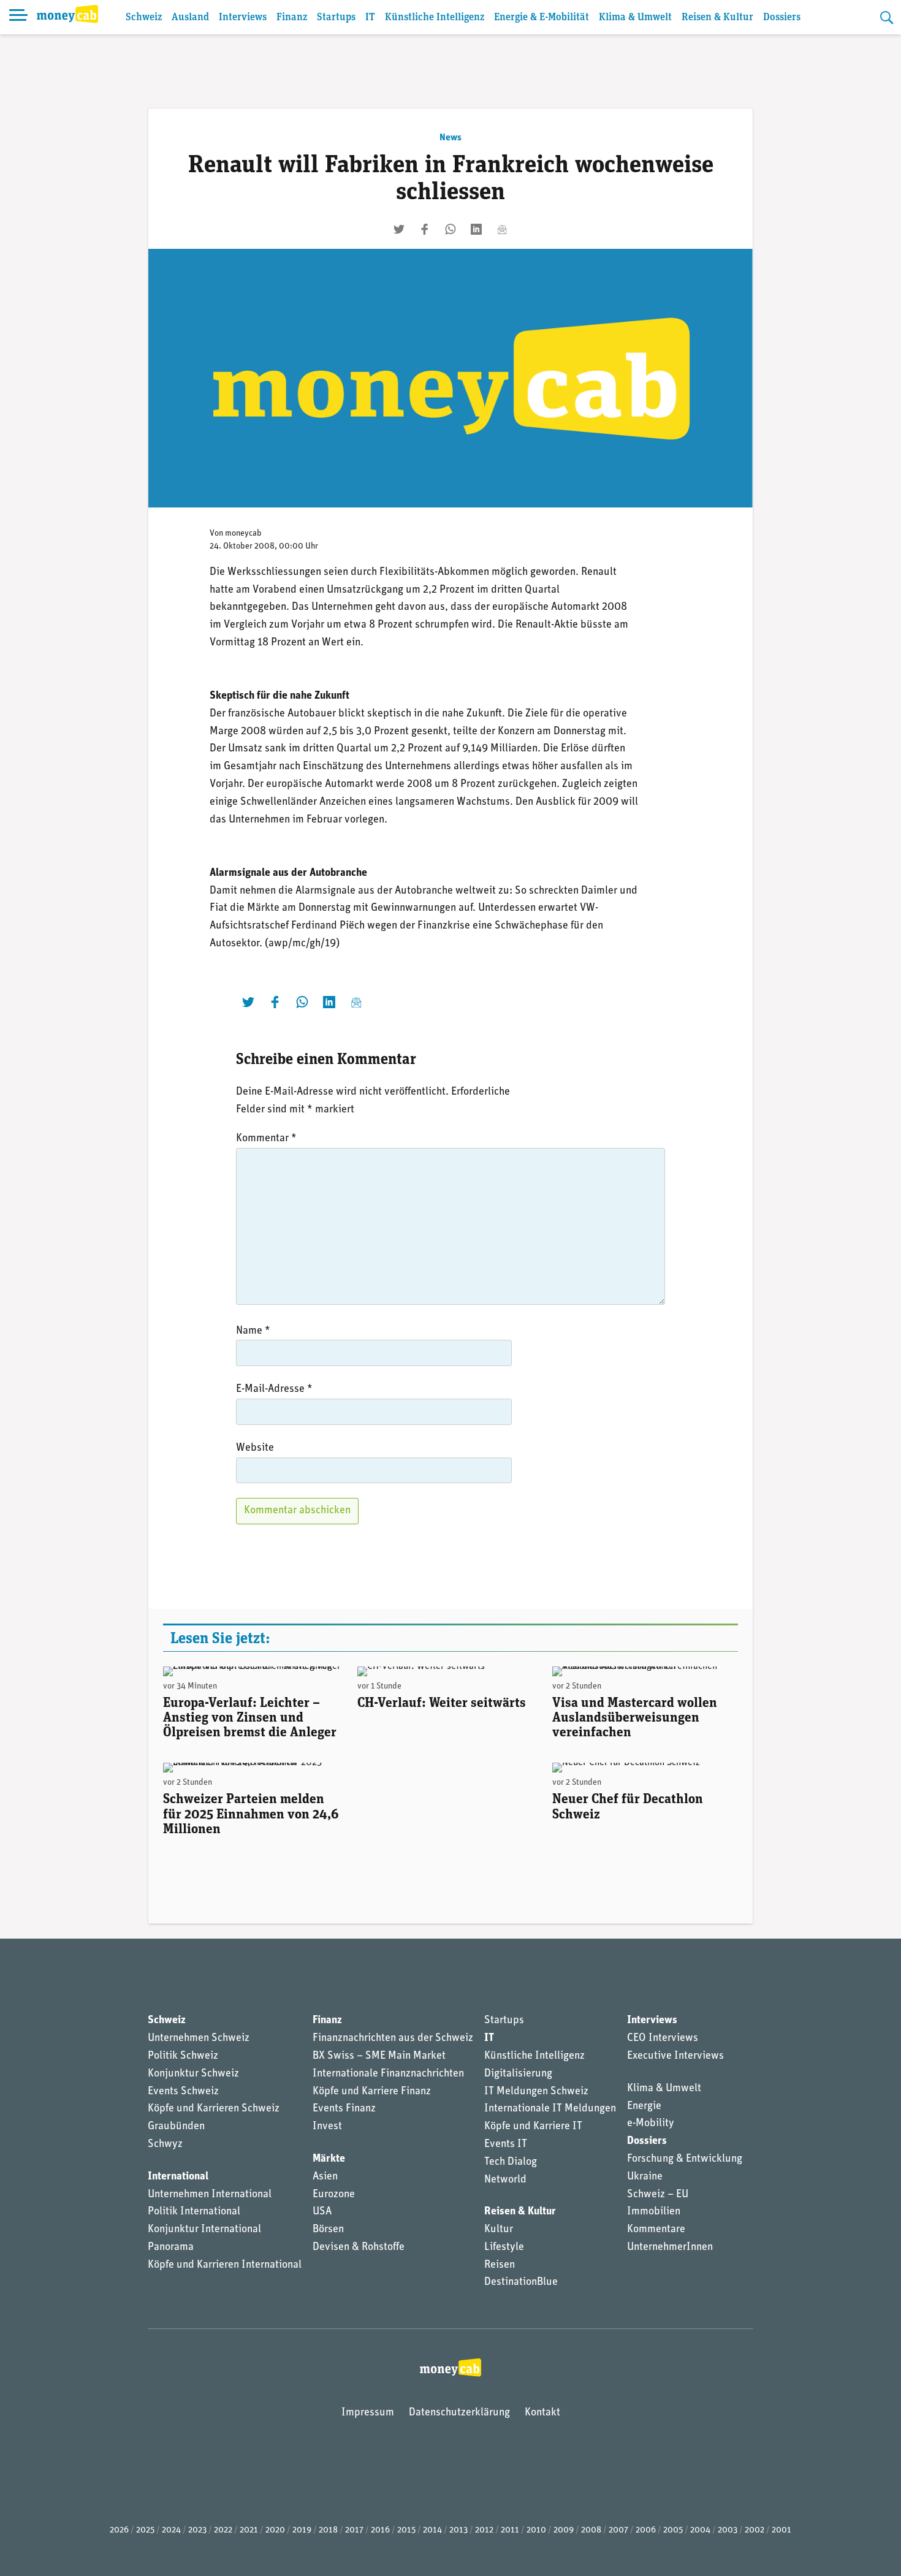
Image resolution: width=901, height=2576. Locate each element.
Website (255, 1448)
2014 (432, 2530)
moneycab (243, 534)
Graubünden (176, 2127)
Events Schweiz (183, 2092)
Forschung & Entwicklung (685, 2159)
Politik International (194, 2212)
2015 (406, 2530)
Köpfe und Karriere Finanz (372, 2092)
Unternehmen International (210, 2195)
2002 (755, 2530)
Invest (327, 2127)
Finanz (292, 17)
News (450, 138)
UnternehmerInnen (670, 2247)
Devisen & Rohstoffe (359, 2247)
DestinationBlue (521, 2282)
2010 (536, 2530)
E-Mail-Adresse (274, 1389)
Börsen (328, 2230)
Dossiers (782, 17)
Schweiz (144, 17)
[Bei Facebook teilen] (425, 229)
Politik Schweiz (183, 2056)
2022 (223, 2530)
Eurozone (334, 2195)
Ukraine (645, 2177)
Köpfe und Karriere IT (533, 2127)
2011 (510, 2530)
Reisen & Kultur (717, 17)
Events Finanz (344, 2109)
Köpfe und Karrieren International (225, 2265)
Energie (644, 2107)
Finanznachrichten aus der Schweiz (393, 2038)
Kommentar (266, 1139)
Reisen (500, 2265)
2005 (673, 2530)
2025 (145, 2530)
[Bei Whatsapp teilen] (450, 229)
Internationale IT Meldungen (550, 2109)
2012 (484, 2530)
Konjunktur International (204, 2230)
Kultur (499, 2230)
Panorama (171, 2247)
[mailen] (502, 229)
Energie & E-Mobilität (542, 17)
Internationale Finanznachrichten (388, 2074)
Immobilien (654, 2212)
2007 (618, 2530)
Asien (325, 2177)
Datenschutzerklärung (459, 2413)
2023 (197, 2530)
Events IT (506, 2145)
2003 (728, 2530)
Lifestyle (504, 2247)
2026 (119, 2530)
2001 (781, 2530)
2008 (591, 2530)
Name (253, 1331)
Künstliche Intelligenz (435, 17)
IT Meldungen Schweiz (536, 2092)
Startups (336, 17)
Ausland (190, 17)
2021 (249, 2530)
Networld (505, 2180)
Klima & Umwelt (635, 17)
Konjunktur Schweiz (193, 2074)
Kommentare (656, 2230)
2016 (380, 2530)
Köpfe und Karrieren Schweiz (214, 2109)
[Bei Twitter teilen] (399, 229)
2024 (171, 2530)
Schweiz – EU (658, 2195)
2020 (275, 2530)
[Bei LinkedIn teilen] (476, 229)
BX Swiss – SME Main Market (379, 2056)
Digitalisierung (518, 2074)
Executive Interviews (675, 2056)
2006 (646, 2530)
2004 (700, 2530)
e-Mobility (651, 2124)
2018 (328, 2530)
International (178, 2177)
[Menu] (18, 17)
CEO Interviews (663, 2038)
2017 (354, 2530)
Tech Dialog (511, 2162)
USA (322, 2212)
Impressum (368, 2413)
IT (370, 17)
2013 (458, 2530)
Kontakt (542, 2413)
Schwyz (165, 2145)
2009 (564, 2530)
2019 (302, 2530)
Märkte (329, 2159)
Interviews (243, 17)
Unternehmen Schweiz (199, 2038)
